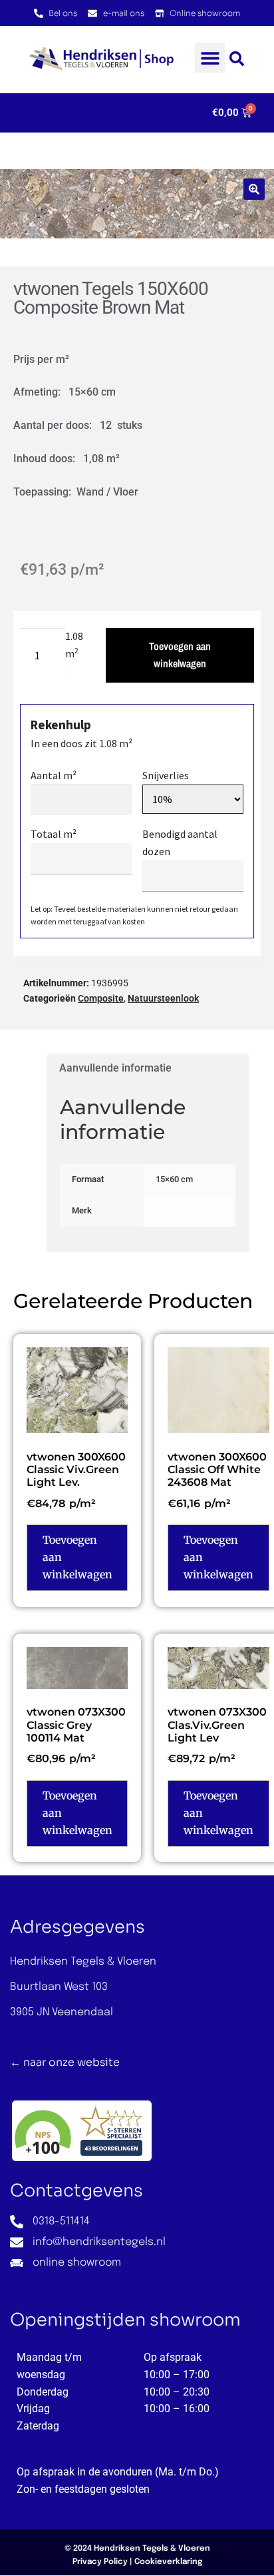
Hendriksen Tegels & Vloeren (152, 2549)
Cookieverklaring (168, 2562)
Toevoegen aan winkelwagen (180, 655)
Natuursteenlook (163, 998)
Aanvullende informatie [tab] (115, 1068)
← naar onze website (65, 2062)
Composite (101, 998)
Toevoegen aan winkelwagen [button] (77, 1557)
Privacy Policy (100, 2562)
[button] (210, 58)
